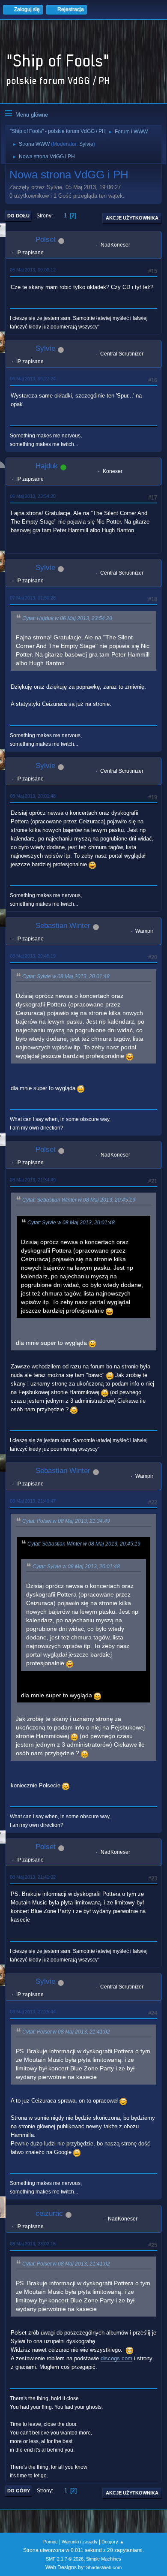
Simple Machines (104, 2559)
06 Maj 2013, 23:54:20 (33, 496)
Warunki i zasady (80, 2542)
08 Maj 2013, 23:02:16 (33, 2244)
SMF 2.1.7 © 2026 (65, 2559)
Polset (46, 240)
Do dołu (18, 216)
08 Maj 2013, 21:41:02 (33, 1877)
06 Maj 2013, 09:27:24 (33, 379)
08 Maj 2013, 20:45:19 (33, 956)
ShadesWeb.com (104, 2567)
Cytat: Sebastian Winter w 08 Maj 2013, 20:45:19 (79, 1200)
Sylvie (86, 144)
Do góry (19, 2491)
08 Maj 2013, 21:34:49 (33, 1180)
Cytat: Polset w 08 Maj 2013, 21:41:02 (66, 2032)
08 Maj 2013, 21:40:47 (33, 1501)
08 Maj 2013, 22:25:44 (33, 2012)
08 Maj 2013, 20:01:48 (33, 796)
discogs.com (116, 2358)
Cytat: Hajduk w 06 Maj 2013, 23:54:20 (67, 618)
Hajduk (47, 466)
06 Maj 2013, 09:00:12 (33, 270)
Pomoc (51, 2542)
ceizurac (49, 2213)
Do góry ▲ (113, 2542)
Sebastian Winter (63, 926)
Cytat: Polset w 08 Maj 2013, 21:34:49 (66, 1521)
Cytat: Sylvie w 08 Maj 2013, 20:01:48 (66, 976)
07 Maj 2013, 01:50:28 (33, 598)
